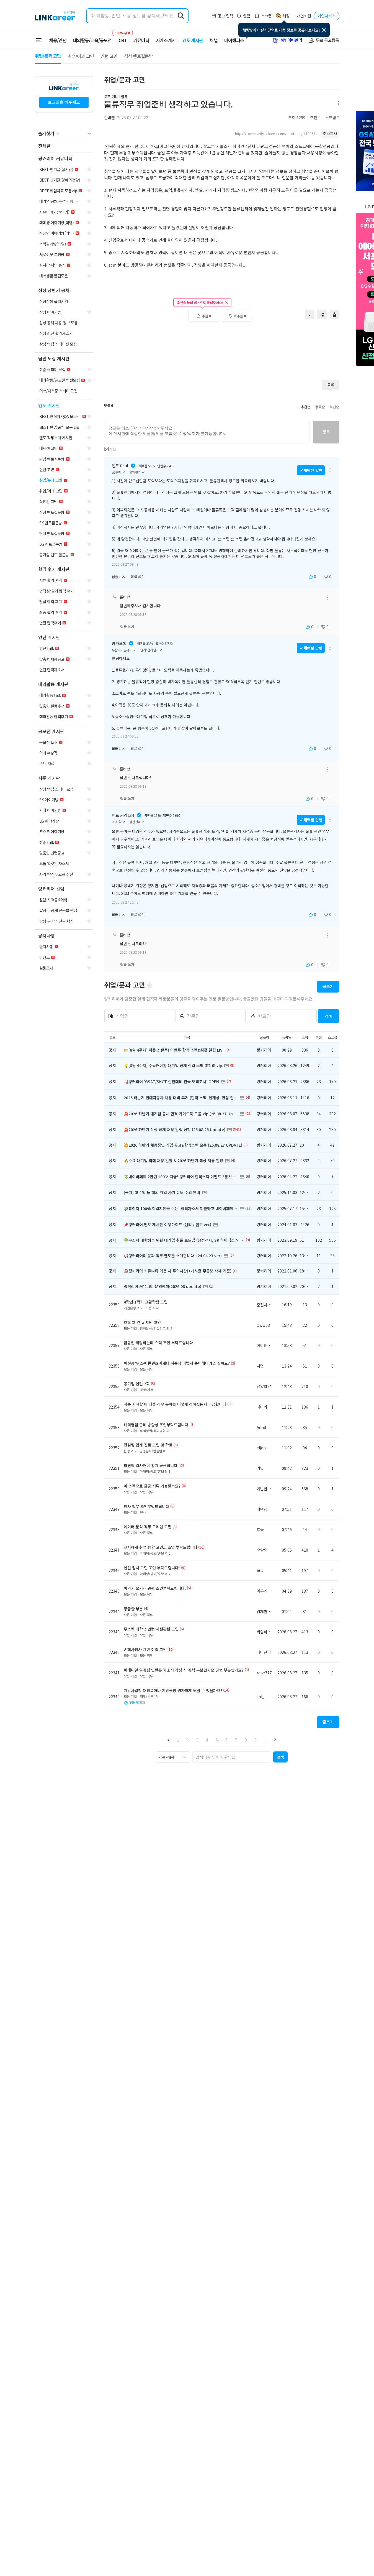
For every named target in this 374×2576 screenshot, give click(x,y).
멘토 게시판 (193, 40)
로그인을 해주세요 (64, 102)
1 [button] (178, 1740)
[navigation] (64, 146)
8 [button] (246, 1740)
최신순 (334, 407)
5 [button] (217, 1740)
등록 (326, 432)
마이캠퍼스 (234, 40)
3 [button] (197, 1740)
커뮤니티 (141, 40)
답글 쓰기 (138, 577)
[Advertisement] (222, 351)
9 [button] (256, 1740)
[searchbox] (232, 1757)
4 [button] (207, 1740)
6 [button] (226, 1740)
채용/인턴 (58, 40)
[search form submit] (181, 16)
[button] (168, 1740)
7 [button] (236, 1740)
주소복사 (330, 133)
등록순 (320, 407)
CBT (123, 38)
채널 (214, 40)
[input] (207, 432)
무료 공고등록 (327, 40)
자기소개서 (166, 40)
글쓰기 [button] (328, 986)
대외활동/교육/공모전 (92, 40)
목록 (331, 385)
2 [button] (188, 1740)
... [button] (265, 1740)
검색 (328, 1016)
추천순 (306, 407)
